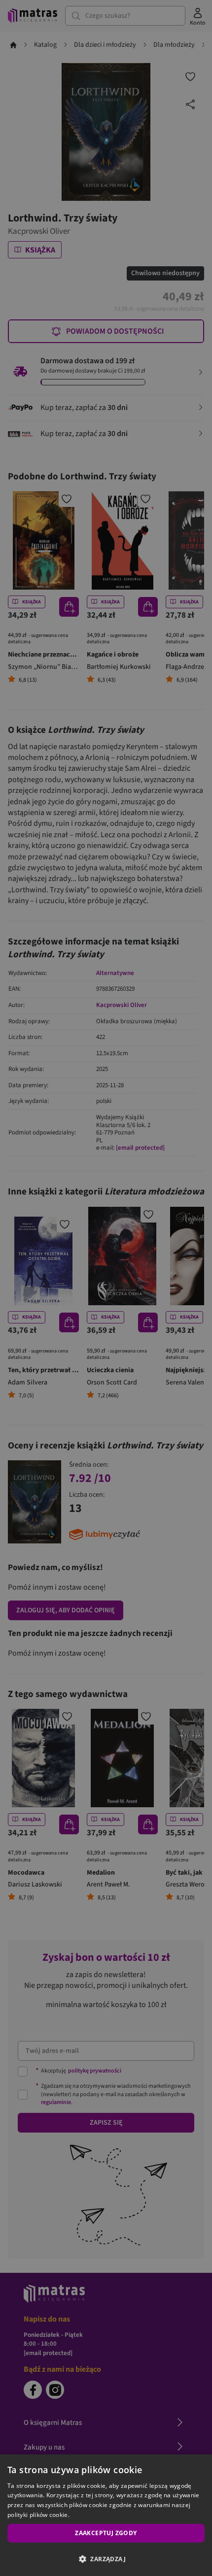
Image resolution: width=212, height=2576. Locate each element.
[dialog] (106, 2515)
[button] (106, 2559)
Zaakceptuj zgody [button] (106, 2533)
